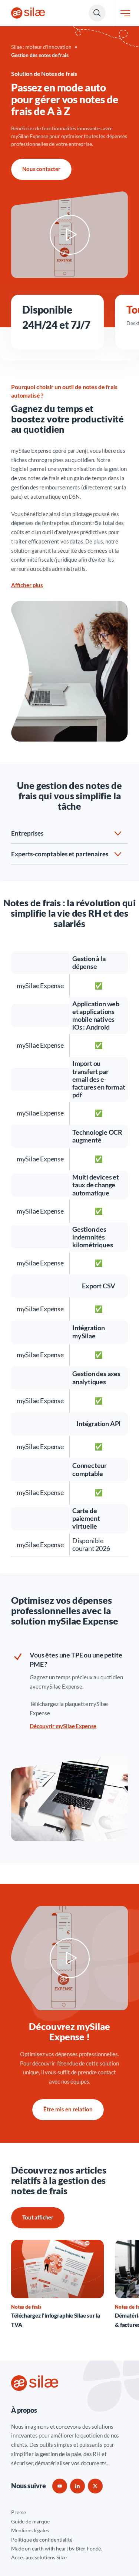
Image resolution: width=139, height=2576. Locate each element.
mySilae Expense (31, 451)
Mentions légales (30, 2530)
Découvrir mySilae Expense (63, 1726)
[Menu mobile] (125, 13)
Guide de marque (30, 2521)
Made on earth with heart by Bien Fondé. (57, 2548)
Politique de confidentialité (42, 2540)
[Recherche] (97, 13)
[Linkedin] (77, 2486)
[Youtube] (60, 2486)
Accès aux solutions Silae (39, 2557)
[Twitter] (95, 2486)
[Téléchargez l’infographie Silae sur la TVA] (57, 2285)
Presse (19, 2512)
